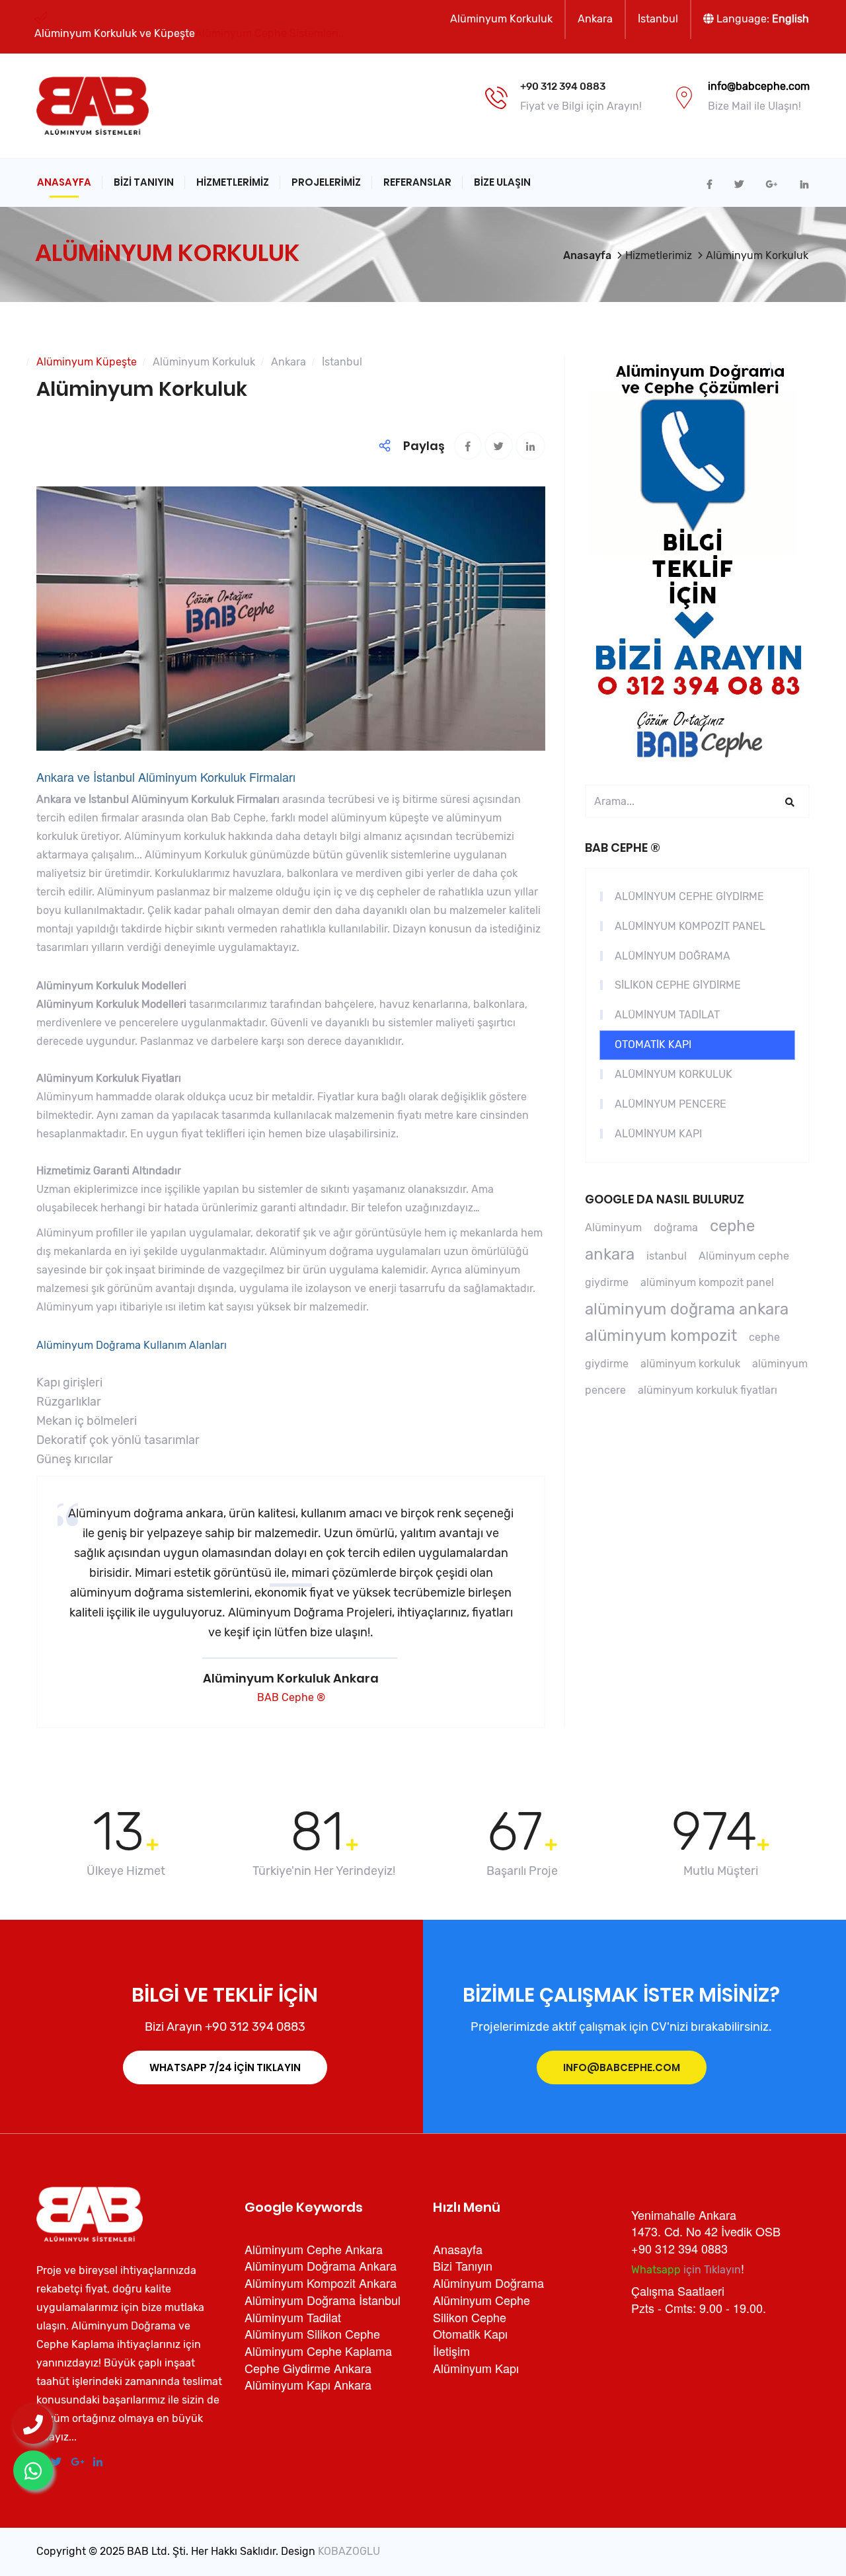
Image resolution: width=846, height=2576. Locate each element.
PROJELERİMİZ (326, 182)
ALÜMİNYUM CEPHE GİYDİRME (689, 896)
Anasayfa (64, 182)
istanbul (667, 1256)
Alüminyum (613, 1228)
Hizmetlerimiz (659, 255)
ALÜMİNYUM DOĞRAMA (673, 956)
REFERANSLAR (417, 182)
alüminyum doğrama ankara (687, 1309)
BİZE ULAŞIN (502, 182)
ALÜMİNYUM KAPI (658, 1134)
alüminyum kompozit (661, 1336)
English (790, 19)
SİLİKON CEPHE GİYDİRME (678, 985)
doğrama (676, 1228)
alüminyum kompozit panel (707, 1282)
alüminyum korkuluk (690, 1364)
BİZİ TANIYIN (144, 182)
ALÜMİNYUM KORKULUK (673, 1074)
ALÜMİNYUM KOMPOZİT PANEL (690, 926)
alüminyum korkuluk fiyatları (708, 1390)
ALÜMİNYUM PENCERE (671, 1104)
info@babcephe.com (622, 2067)
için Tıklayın (686, 2270)
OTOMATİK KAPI (653, 1044)
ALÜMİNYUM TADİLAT (667, 1015)
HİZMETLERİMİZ (233, 182)
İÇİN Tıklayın (225, 2067)
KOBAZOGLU (349, 2551)
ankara (610, 1254)
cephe (732, 1226)
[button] (291, 1585)
